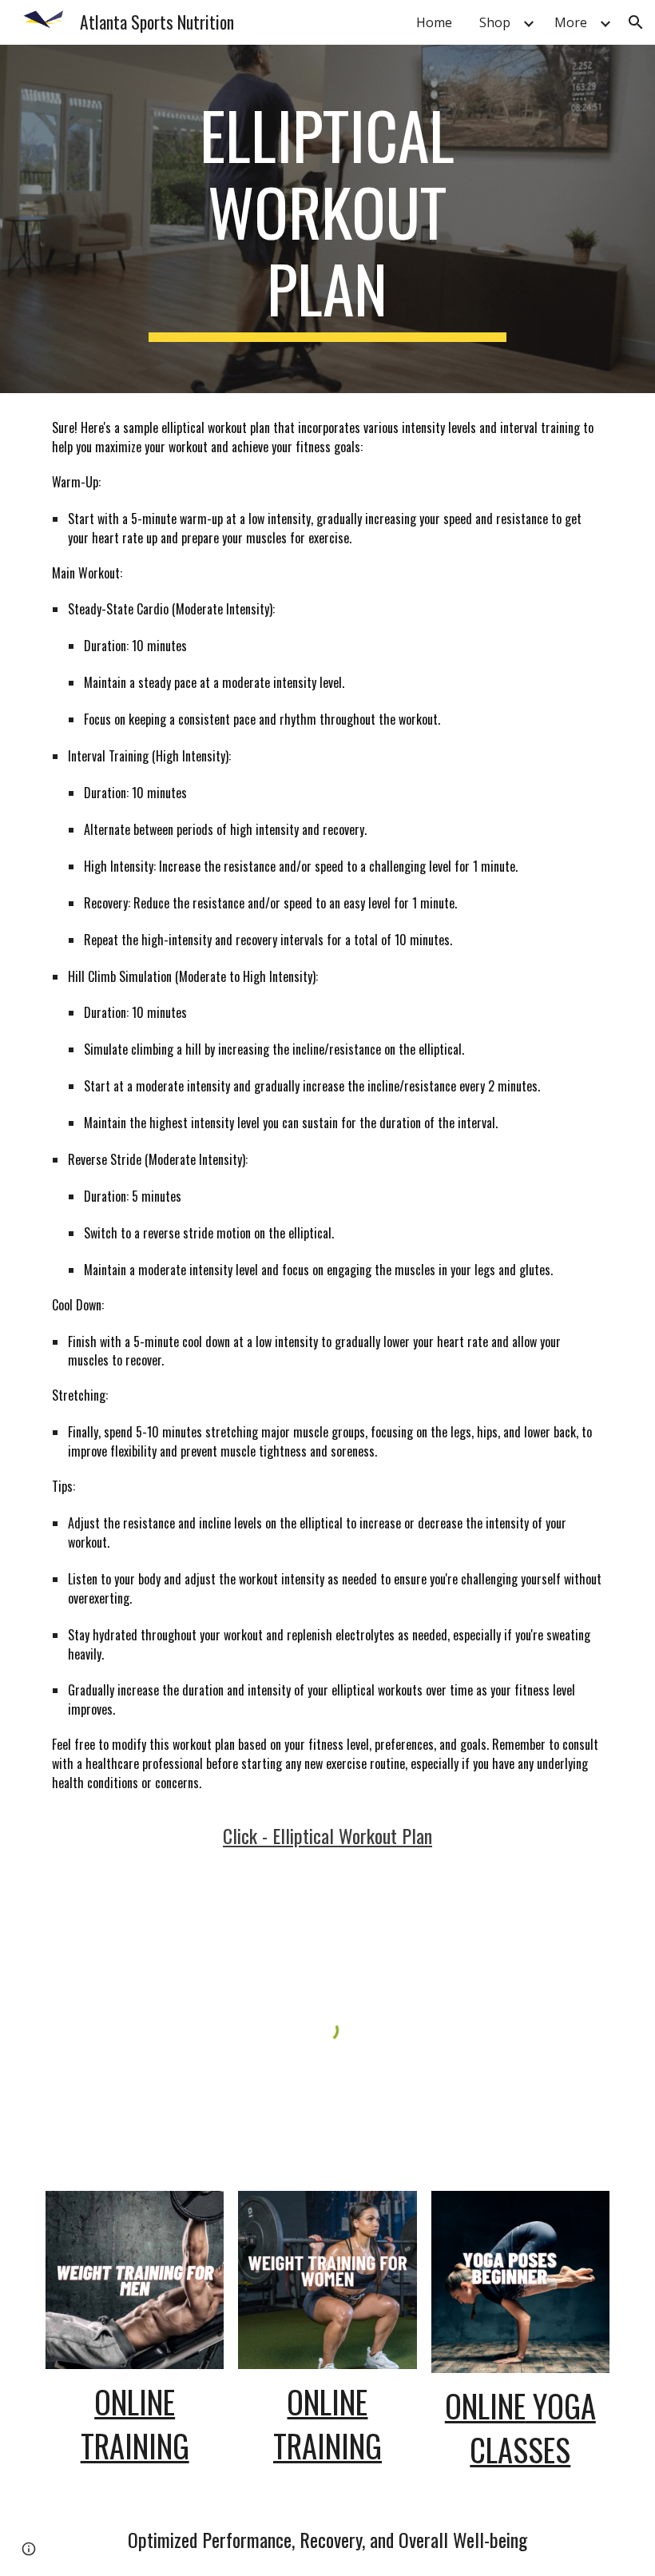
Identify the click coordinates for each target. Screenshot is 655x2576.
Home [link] (434, 22)
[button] (636, 22)
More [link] (571, 22)
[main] (328, 219)
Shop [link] (495, 22)
